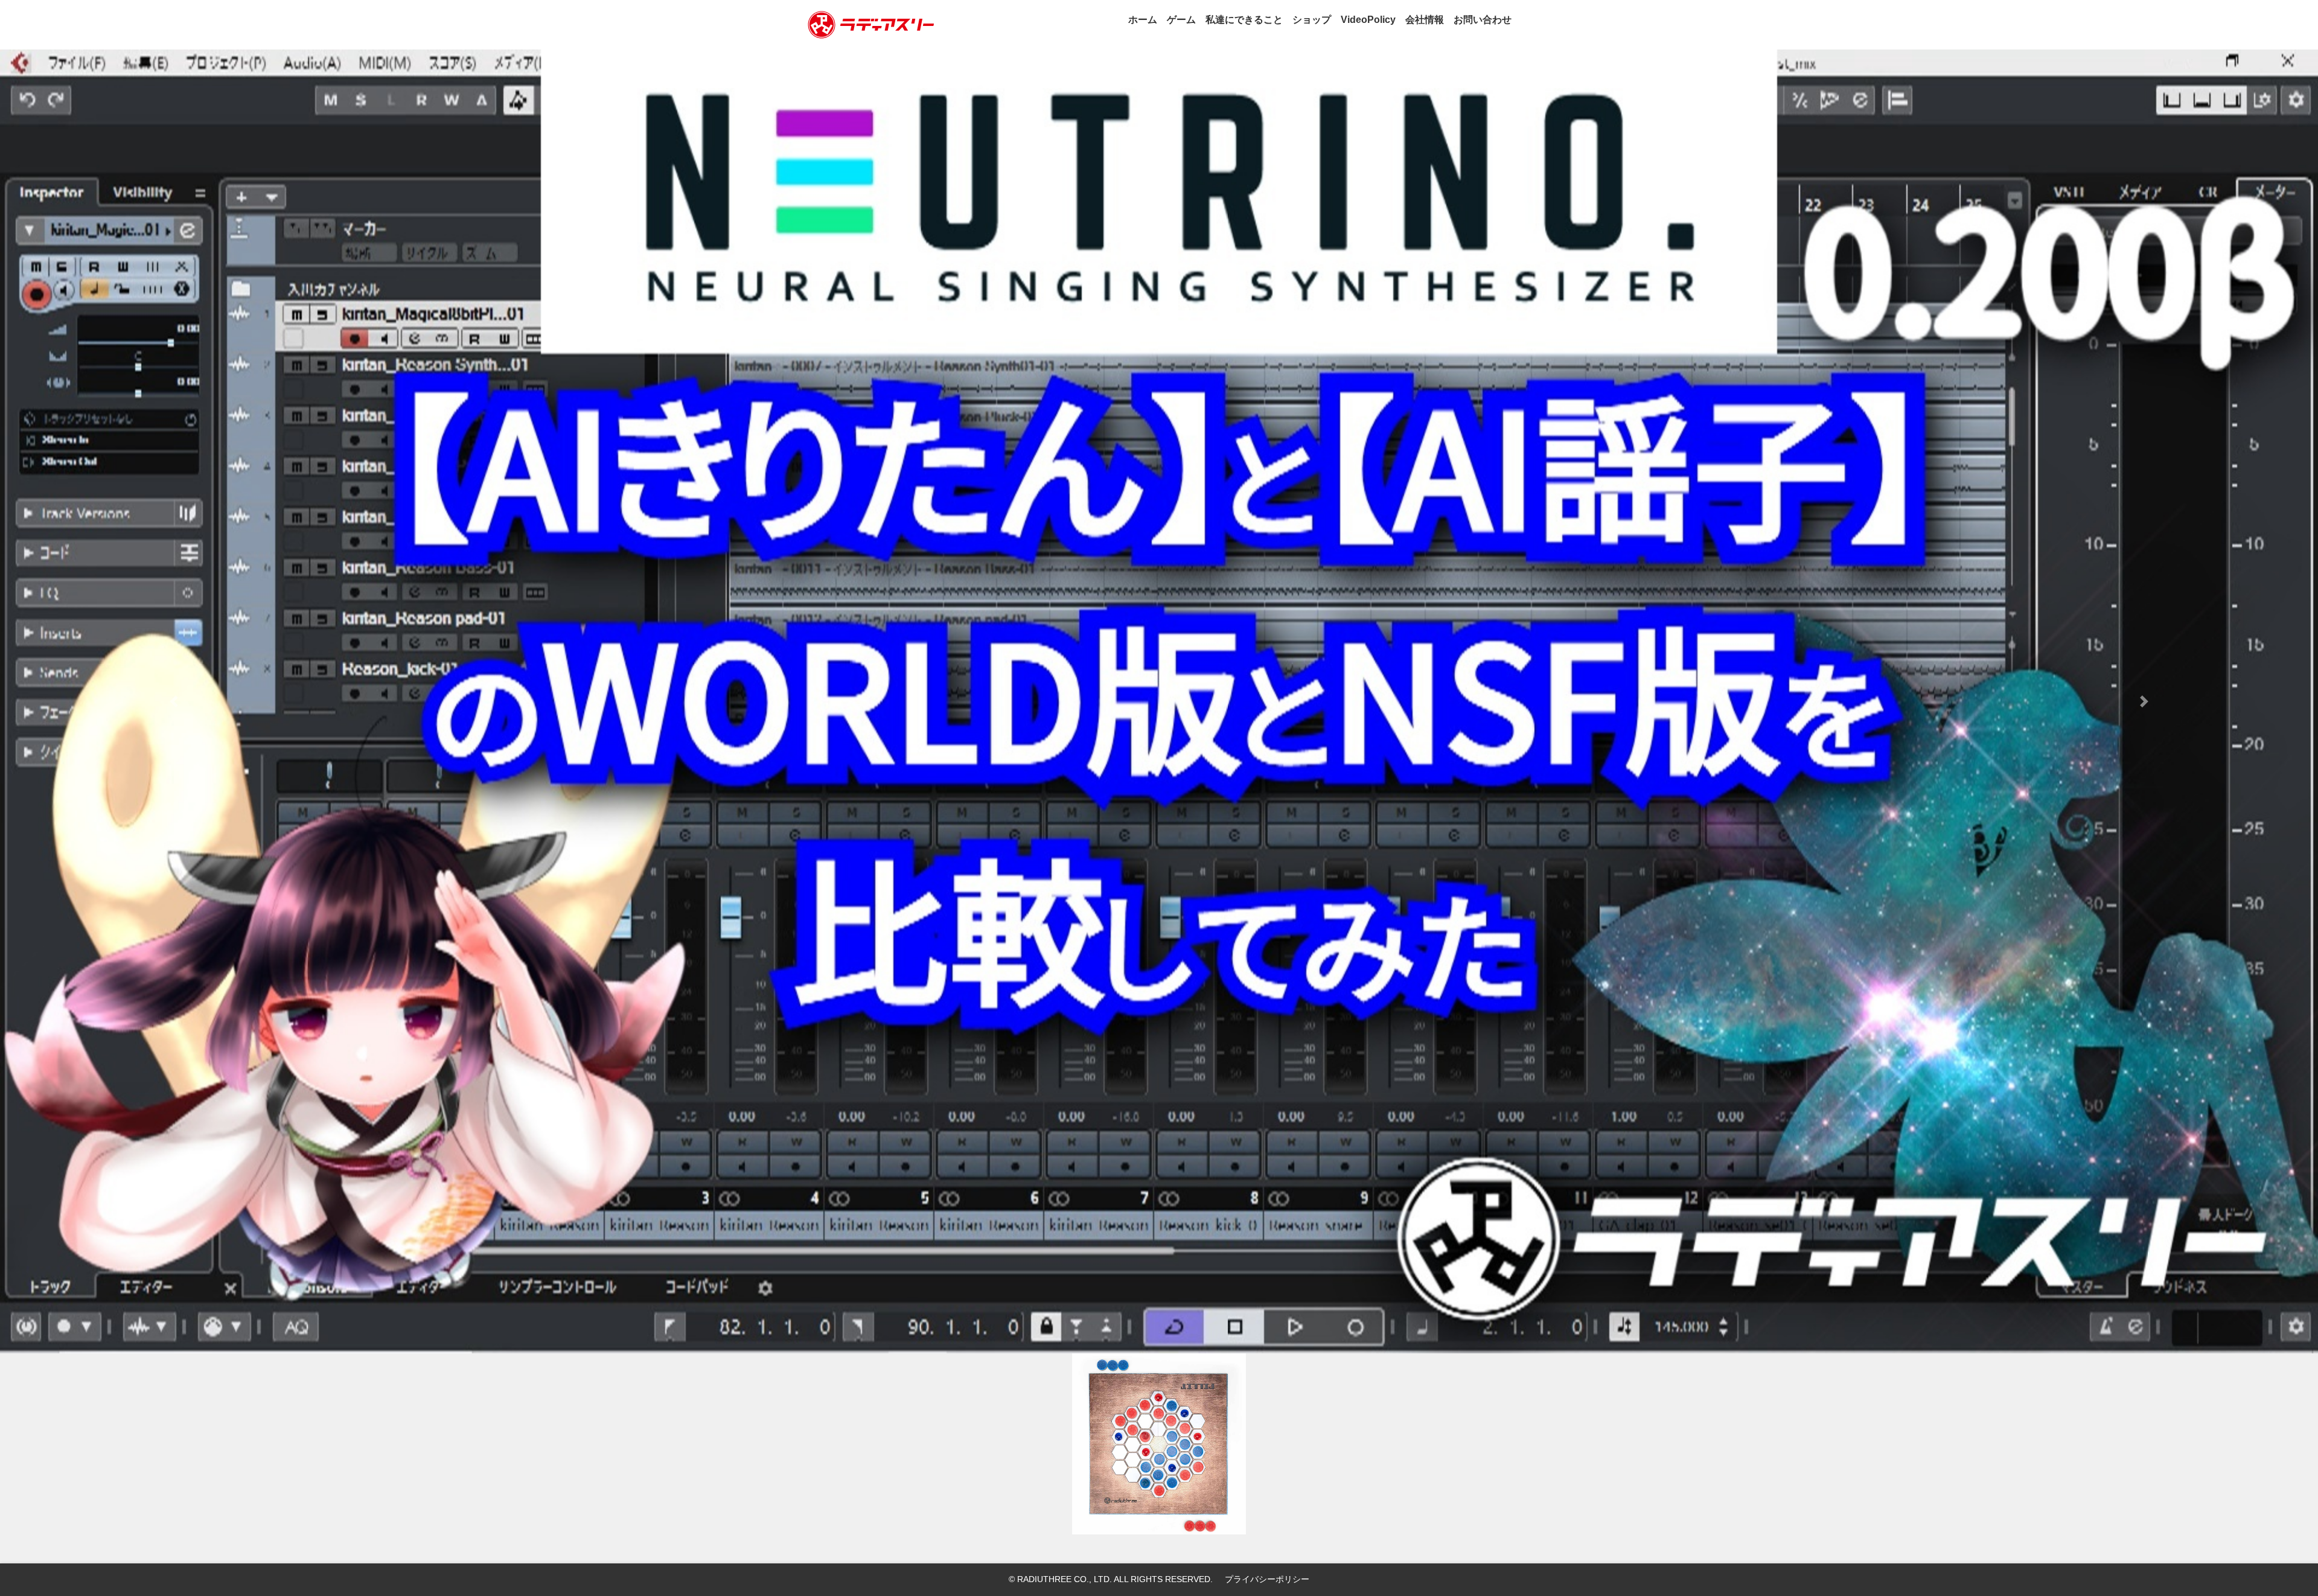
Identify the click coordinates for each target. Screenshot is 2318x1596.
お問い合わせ (1483, 20)
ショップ (1312, 20)
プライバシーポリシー (1267, 1579)
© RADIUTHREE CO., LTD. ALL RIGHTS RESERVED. (1111, 1579)
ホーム (1143, 20)
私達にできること (1244, 20)
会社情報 (1425, 20)
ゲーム (1181, 20)
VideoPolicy (1368, 20)
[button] (174, 701)
